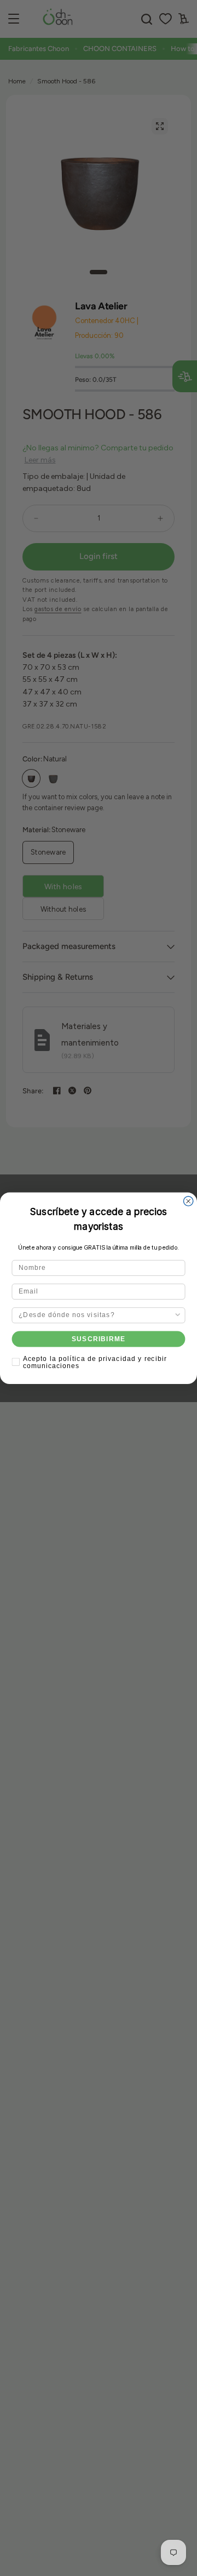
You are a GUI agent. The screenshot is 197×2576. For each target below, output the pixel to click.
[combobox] (96, 1315)
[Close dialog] (189, 1201)
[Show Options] (178, 1315)
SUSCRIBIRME (99, 1338)
